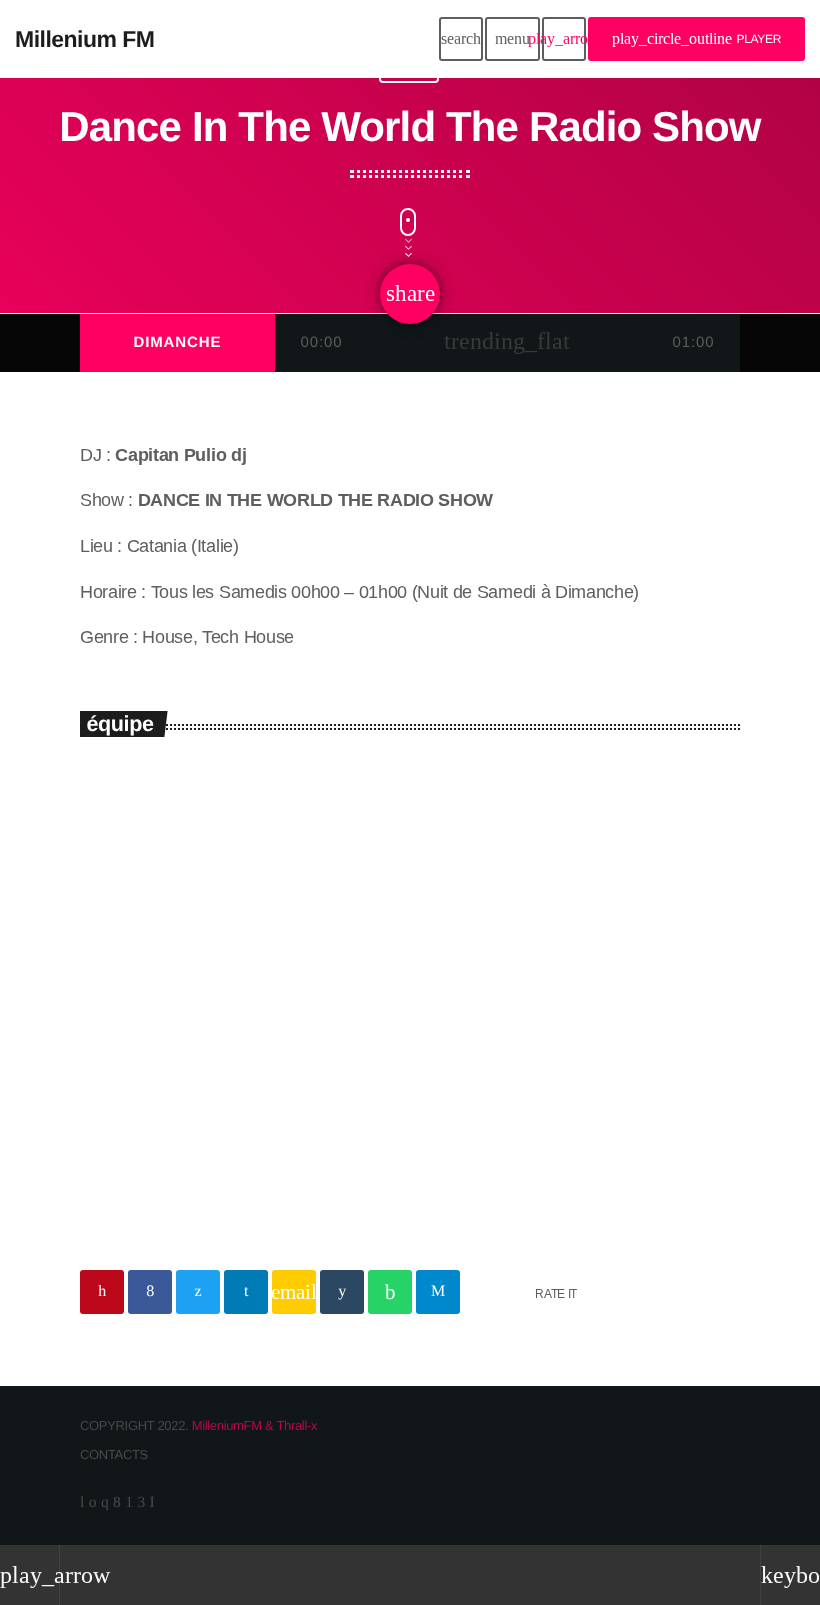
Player (696, 38)
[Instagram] (104, 1503)
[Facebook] (116, 1503)
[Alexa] (152, 1503)
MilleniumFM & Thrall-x (255, 1425)
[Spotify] (92, 1503)
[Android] (128, 1503)
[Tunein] (82, 1503)
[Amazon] (140, 1503)
